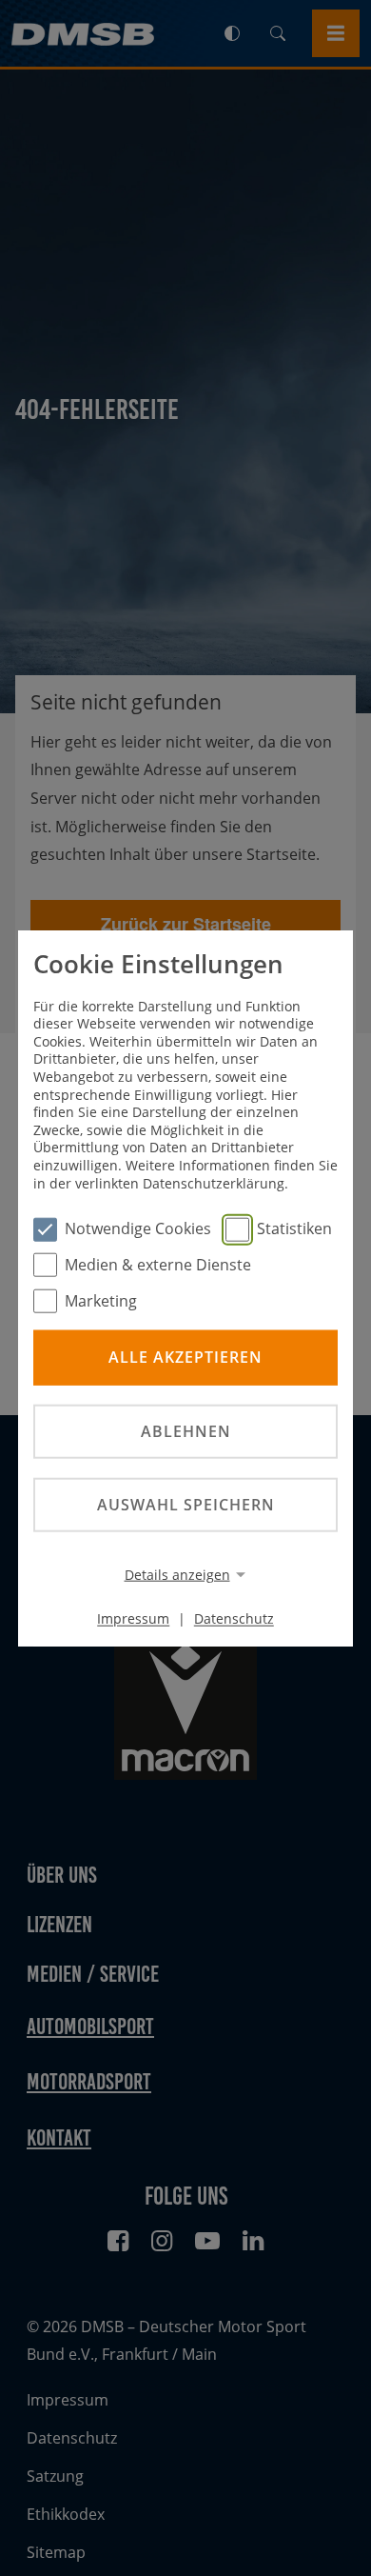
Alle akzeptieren (185, 1357)
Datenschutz (234, 1618)
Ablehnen (186, 1430)
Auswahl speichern (186, 1505)
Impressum (133, 1618)
